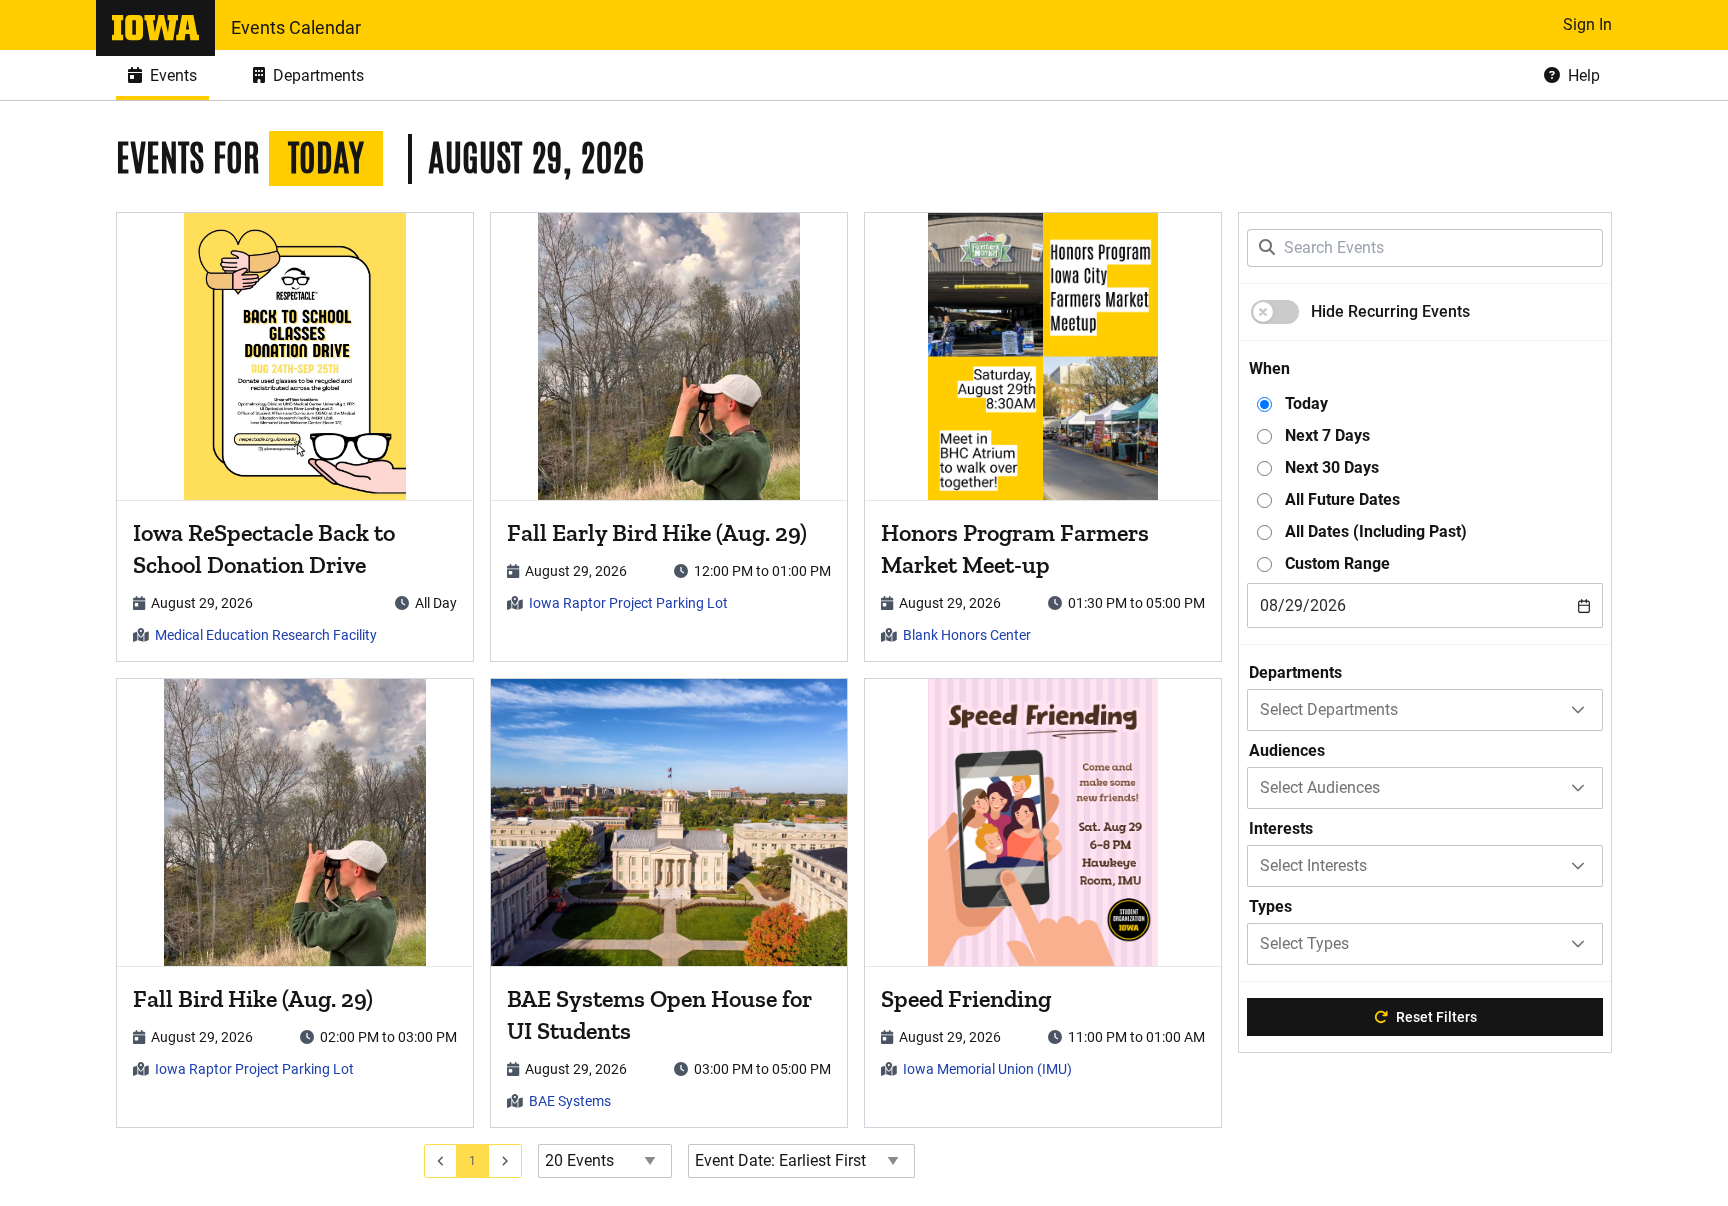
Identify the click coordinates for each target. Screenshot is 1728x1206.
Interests (1281, 828)
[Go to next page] (505, 1161)
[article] (295, 437)
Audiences (1287, 750)
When (1269, 368)
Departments (1295, 672)
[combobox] (1425, 605)
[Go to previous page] (441, 1161)
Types (1270, 906)
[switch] (1275, 312)
